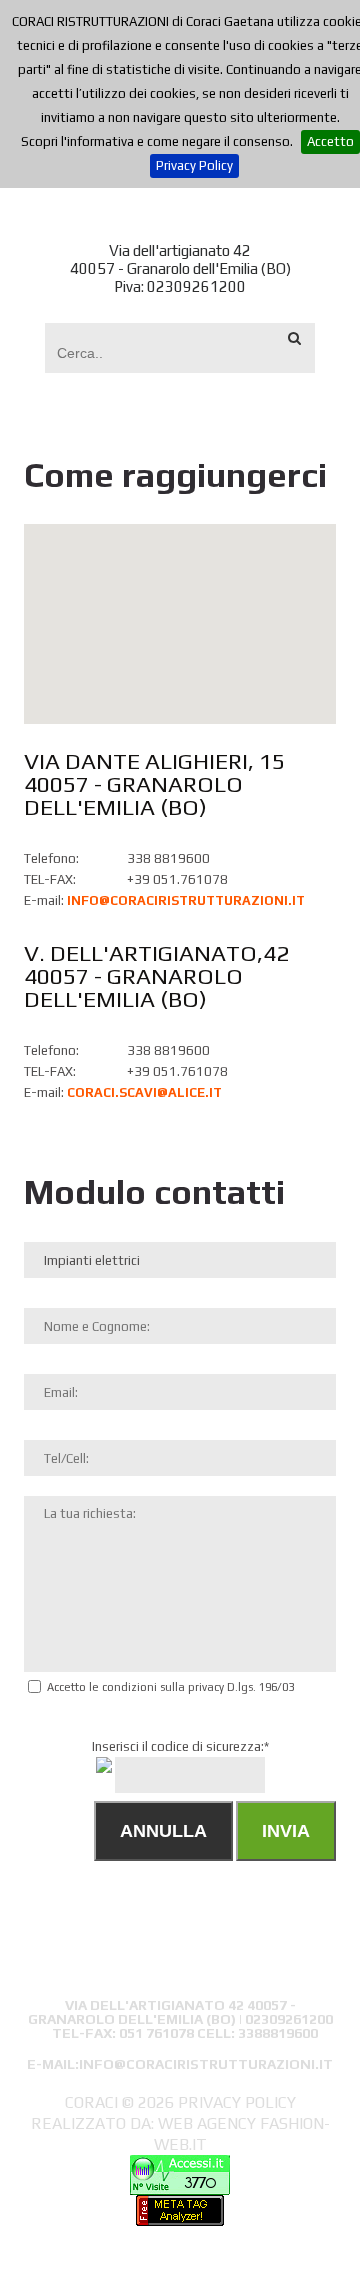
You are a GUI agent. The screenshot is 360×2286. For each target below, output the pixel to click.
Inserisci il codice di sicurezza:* (213, 1761)
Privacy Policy (194, 165)
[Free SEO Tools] (180, 2205)
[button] (180, 612)
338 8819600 (168, 858)
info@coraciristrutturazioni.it (186, 900)
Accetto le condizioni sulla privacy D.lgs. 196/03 (170, 1687)
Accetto (330, 141)
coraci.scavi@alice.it (144, 1092)
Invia (286, 1831)
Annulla (163, 1831)
